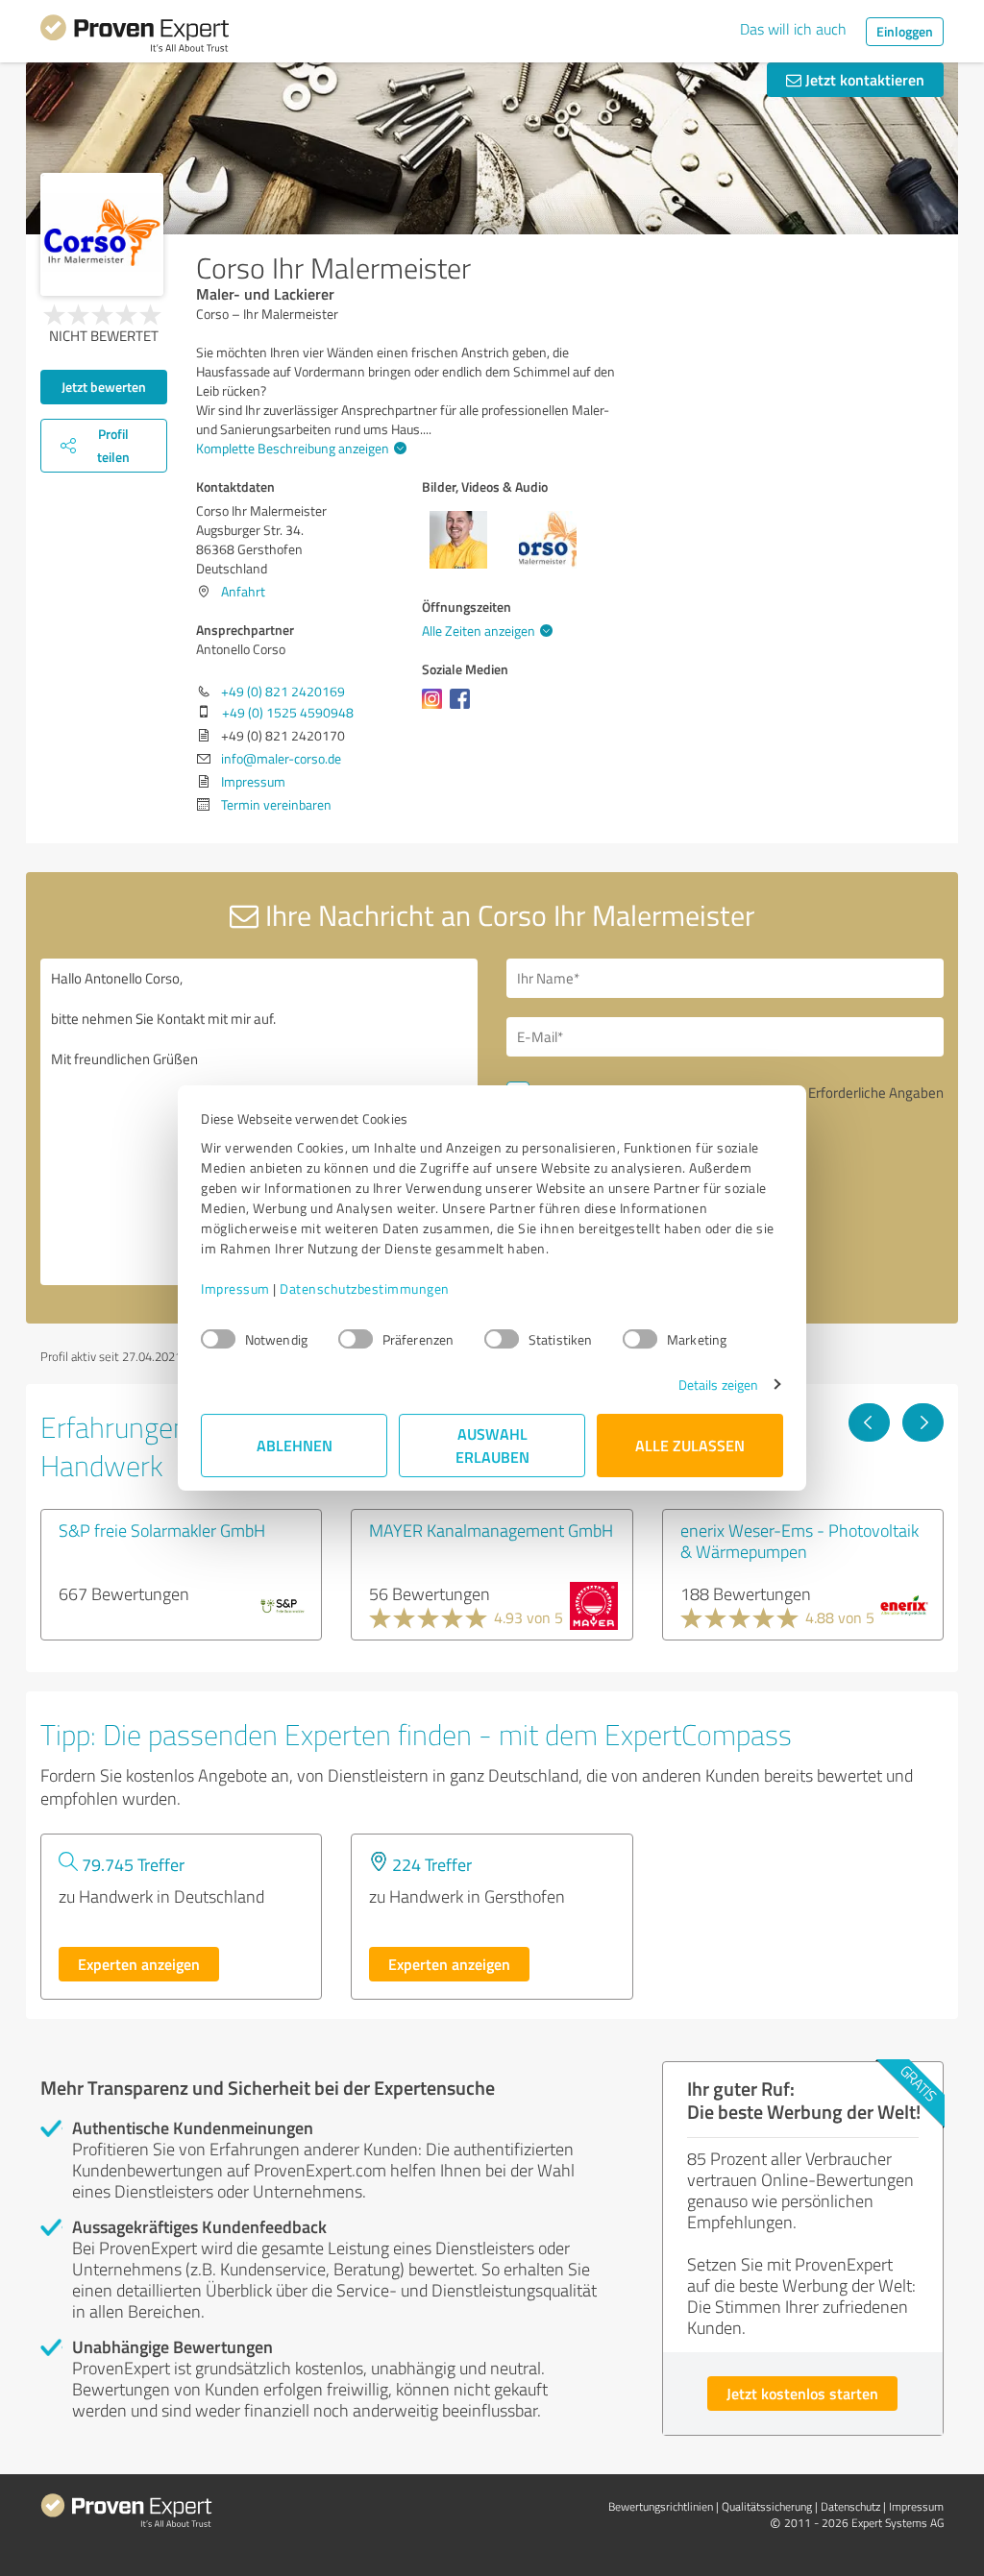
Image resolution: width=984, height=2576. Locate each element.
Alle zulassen (690, 1445)
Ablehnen (295, 1445)
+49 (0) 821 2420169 (283, 691)
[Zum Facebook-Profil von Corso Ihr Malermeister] (464, 708)
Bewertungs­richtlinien (661, 2506)
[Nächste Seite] (923, 1422)
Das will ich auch (793, 29)
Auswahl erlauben (492, 1445)
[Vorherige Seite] (869, 1422)
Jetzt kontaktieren (863, 79)
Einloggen (905, 31)
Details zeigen (718, 1385)
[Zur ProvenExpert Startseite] (135, 36)
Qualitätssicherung (767, 2506)
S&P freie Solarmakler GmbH (162, 1530)
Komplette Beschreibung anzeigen (293, 448)
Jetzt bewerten (104, 387)
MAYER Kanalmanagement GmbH (491, 1530)
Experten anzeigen (139, 1964)
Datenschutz (850, 2506)
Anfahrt (243, 591)
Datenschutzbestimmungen (365, 1288)
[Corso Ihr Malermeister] (102, 234)
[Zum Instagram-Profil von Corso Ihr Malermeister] (436, 708)
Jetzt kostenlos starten (802, 2393)
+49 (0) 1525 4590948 (288, 712)
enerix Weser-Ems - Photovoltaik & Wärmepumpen (799, 1541)
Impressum (235, 1288)
